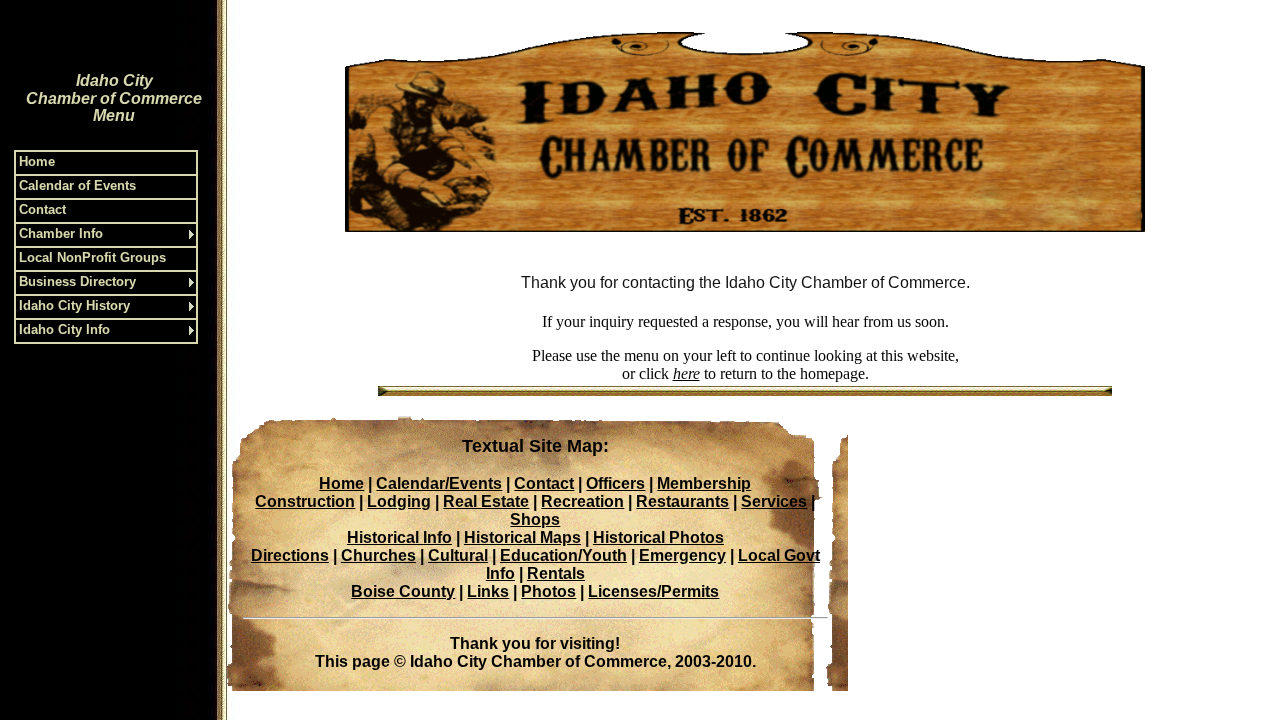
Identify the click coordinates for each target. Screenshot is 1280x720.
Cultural (458, 555)
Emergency (682, 555)
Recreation (582, 501)
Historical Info (399, 537)
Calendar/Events (439, 483)
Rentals (556, 573)
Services (774, 501)
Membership (704, 483)
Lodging (399, 501)
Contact (544, 483)
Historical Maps (522, 537)
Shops (535, 519)
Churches (378, 555)
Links (488, 591)
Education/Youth (563, 555)
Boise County (403, 591)
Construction (305, 501)
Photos (548, 591)
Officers (615, 483)
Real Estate (486, 501)
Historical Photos (658, 537)
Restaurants (682, 501)
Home (341, 483)
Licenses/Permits (653, 591)
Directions (290, 555)
